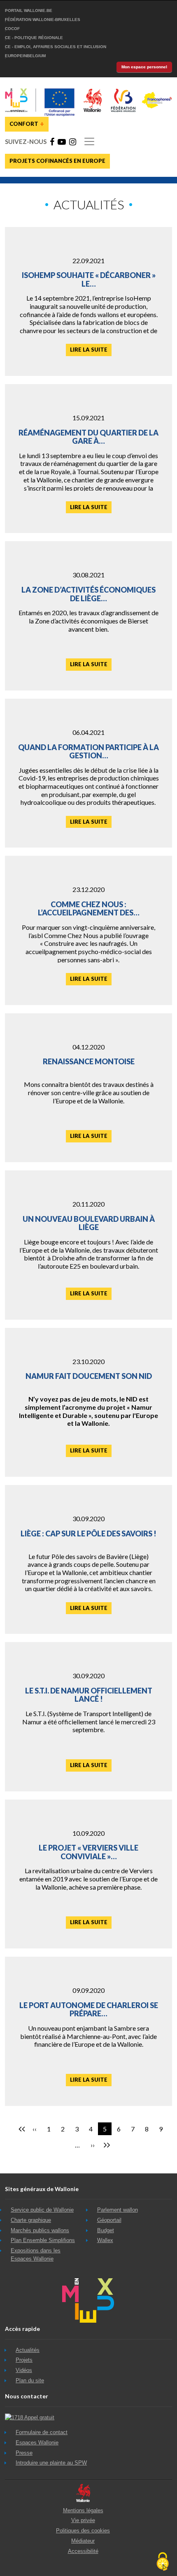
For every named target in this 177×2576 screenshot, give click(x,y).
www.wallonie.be (83, 2493)
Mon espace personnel (144, 67)
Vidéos (24, 2370)
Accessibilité (83, 2551)
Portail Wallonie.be (29, 10)
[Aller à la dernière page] (106, 2145)
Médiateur (83, 2541)
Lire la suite (89, 350)
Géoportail (109, 2220)
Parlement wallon (118, 2210)
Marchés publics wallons (40, 2230)
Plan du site (30, 2380)
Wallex (105, 2240)
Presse (24, 2453)
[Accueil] (88, 91)
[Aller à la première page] (21, 2129)
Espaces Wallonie (37, 2443)
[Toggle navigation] (89, 141)
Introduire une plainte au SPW (51, 2463)
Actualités (28, 2350)
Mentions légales (83, 2510)
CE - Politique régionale (34, 38)
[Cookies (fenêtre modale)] (163, 2562)
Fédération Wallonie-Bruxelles (43, 20)
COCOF (12, 29)
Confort (27, 123)
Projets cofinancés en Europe (57, 161)
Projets (24, 2360)
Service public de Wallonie (42, 2210)
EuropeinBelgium (25, 56)
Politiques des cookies (83, 2531)
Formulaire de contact (42, 2432)
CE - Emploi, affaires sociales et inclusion (56, 47)
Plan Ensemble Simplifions (43, 2240)
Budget (106, 2230)
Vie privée (83, 2520)
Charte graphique (31, 2220)
